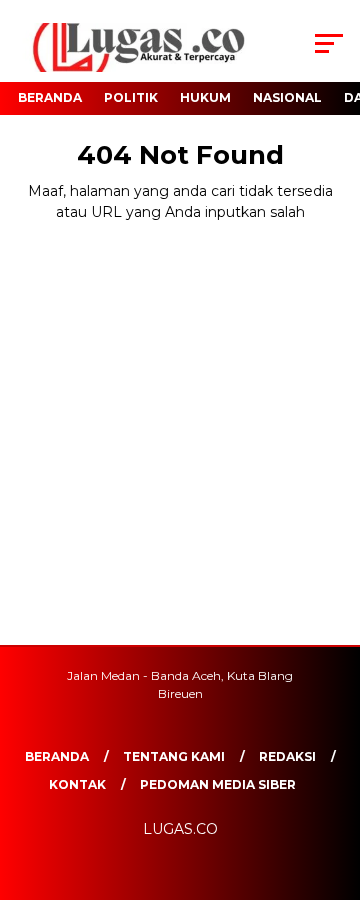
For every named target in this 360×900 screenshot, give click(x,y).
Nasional (287, 97)
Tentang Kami (174, 756)
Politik (131, 97)
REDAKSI (287, 756)
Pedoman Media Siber (218, 784)
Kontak (77, 784)
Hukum (205, 97)
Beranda (50, 97)
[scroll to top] (332, 784)
